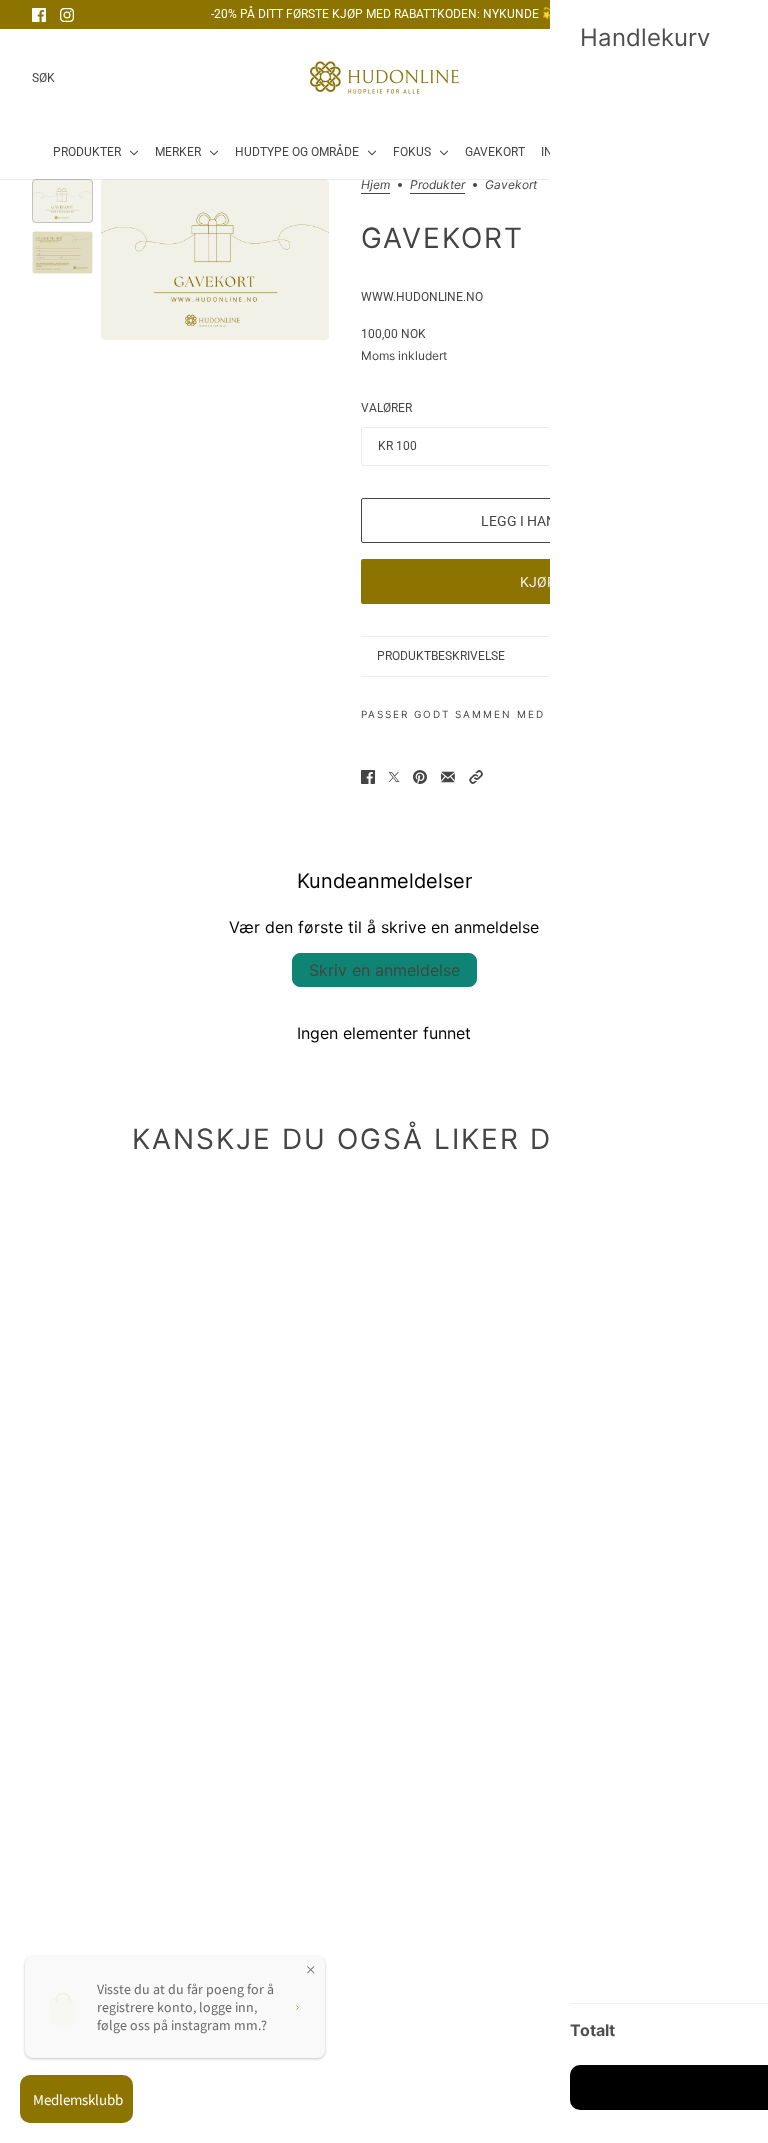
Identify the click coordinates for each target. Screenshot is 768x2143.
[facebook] (39, 15)
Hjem (375, 185)
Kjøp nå (549, 582)
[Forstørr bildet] (215, 259)
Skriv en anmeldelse (384, 970)
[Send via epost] (448, 777)
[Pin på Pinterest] (420, 777)
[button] (476, 777)
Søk (43, 78)
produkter (437, 185)
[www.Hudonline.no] (384, 77)
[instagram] (67, 15)
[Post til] (394, 777)
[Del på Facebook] (368, 777)
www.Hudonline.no (422, 297)
